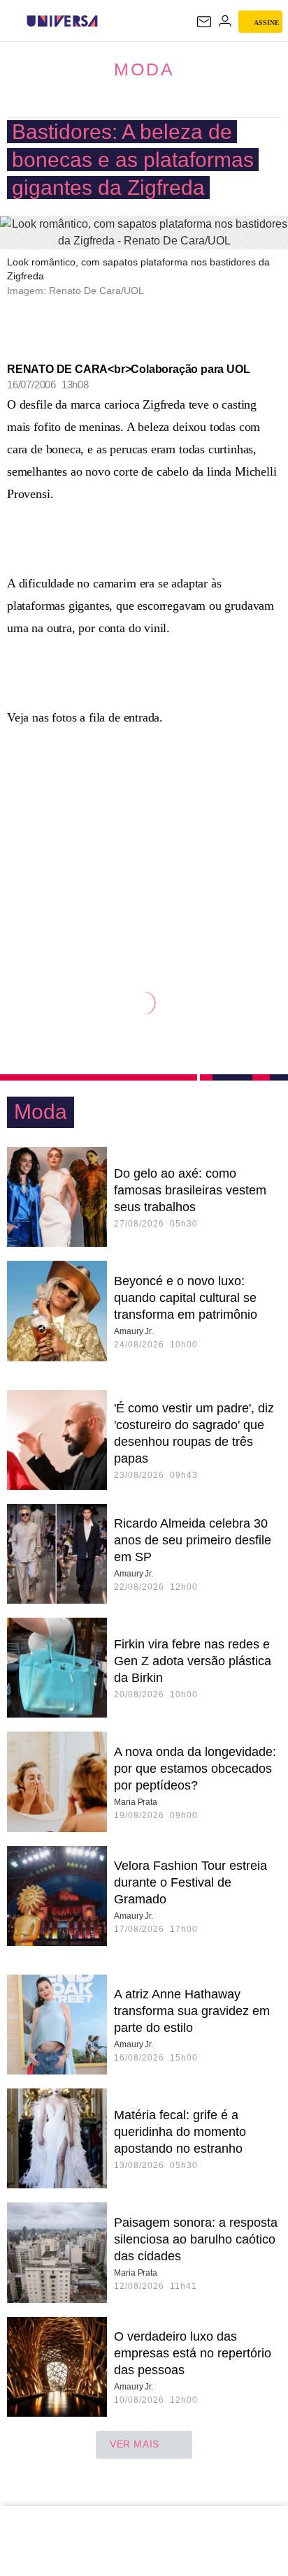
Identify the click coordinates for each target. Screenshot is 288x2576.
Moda (144, 69)
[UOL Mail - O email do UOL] (204, 22)
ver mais (135, 2444)
